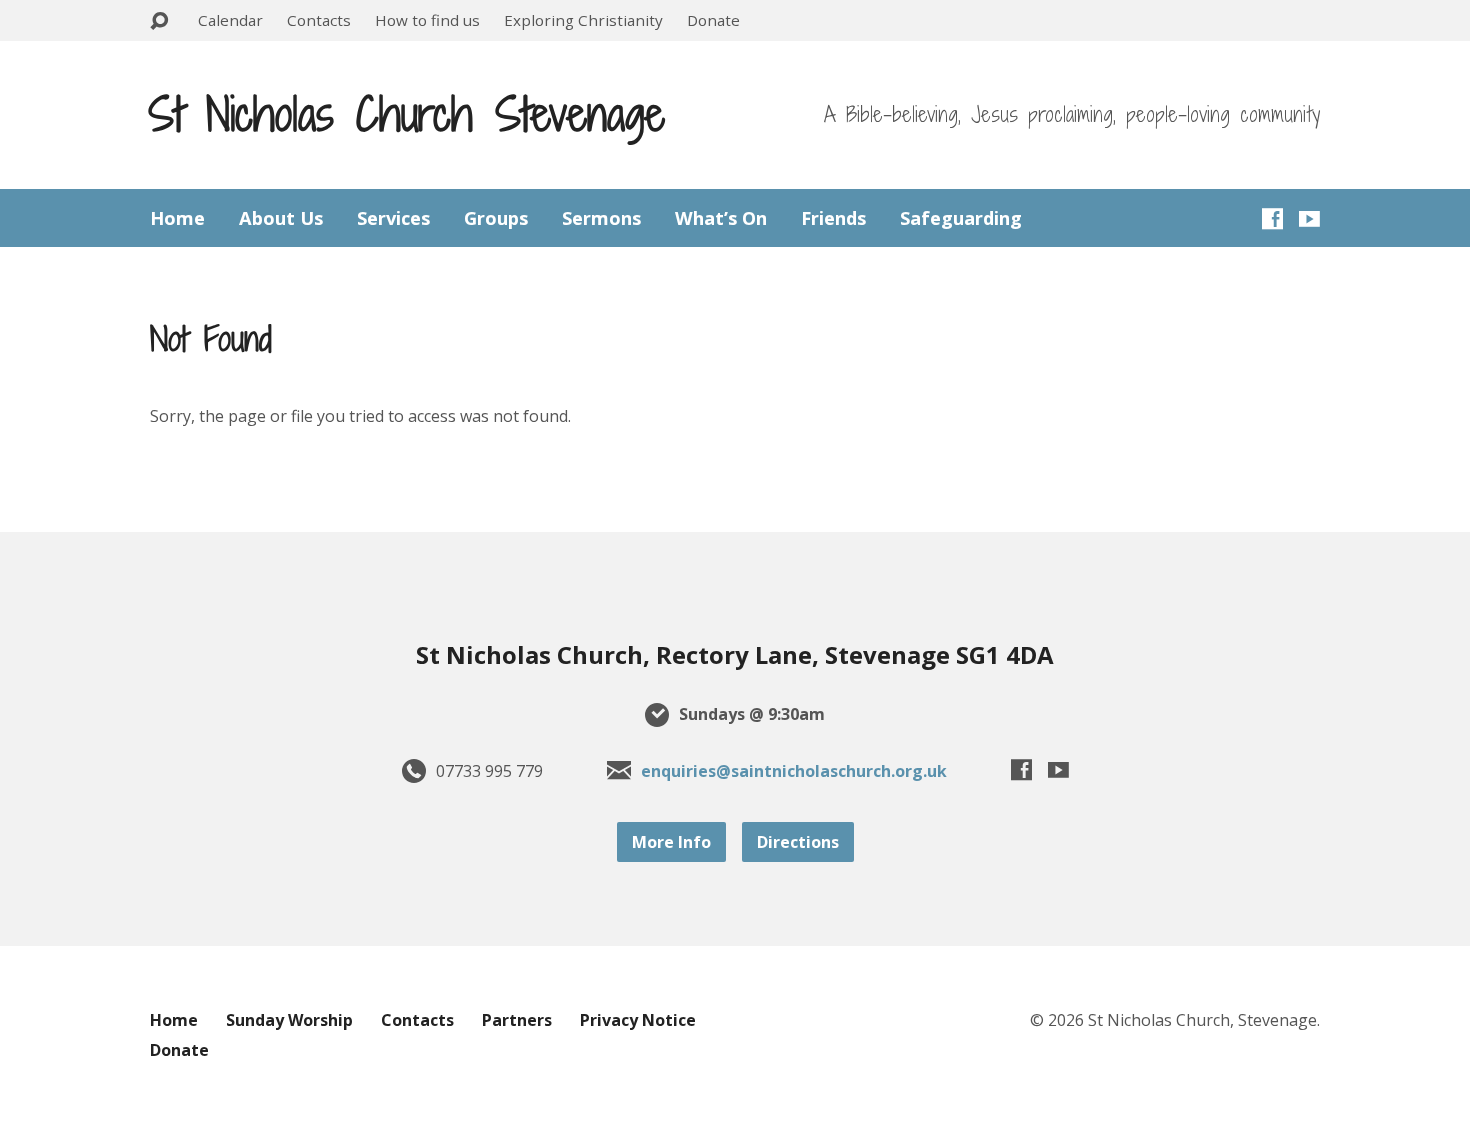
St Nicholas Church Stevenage (406, 114)
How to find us (427, 20)
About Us (281, 218)
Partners (517, 1020)
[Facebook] (1272, 218)
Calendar (230, 20)
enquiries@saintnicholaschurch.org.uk (794, 771)
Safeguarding (961, 218)
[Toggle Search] (159, 21)
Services (393, 218)
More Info (671, 842)
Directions (798, 842)
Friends (833, 218)
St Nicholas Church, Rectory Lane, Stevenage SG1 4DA (735, 654)
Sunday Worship (289, 1020)
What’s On (721, 218)
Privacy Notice (638, 1020)
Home (177, 218)
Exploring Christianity (583, 20)
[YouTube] (1309, 218)
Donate (713, 20)
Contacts (319, 20)
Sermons (601, 218)
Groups (496, 218)
